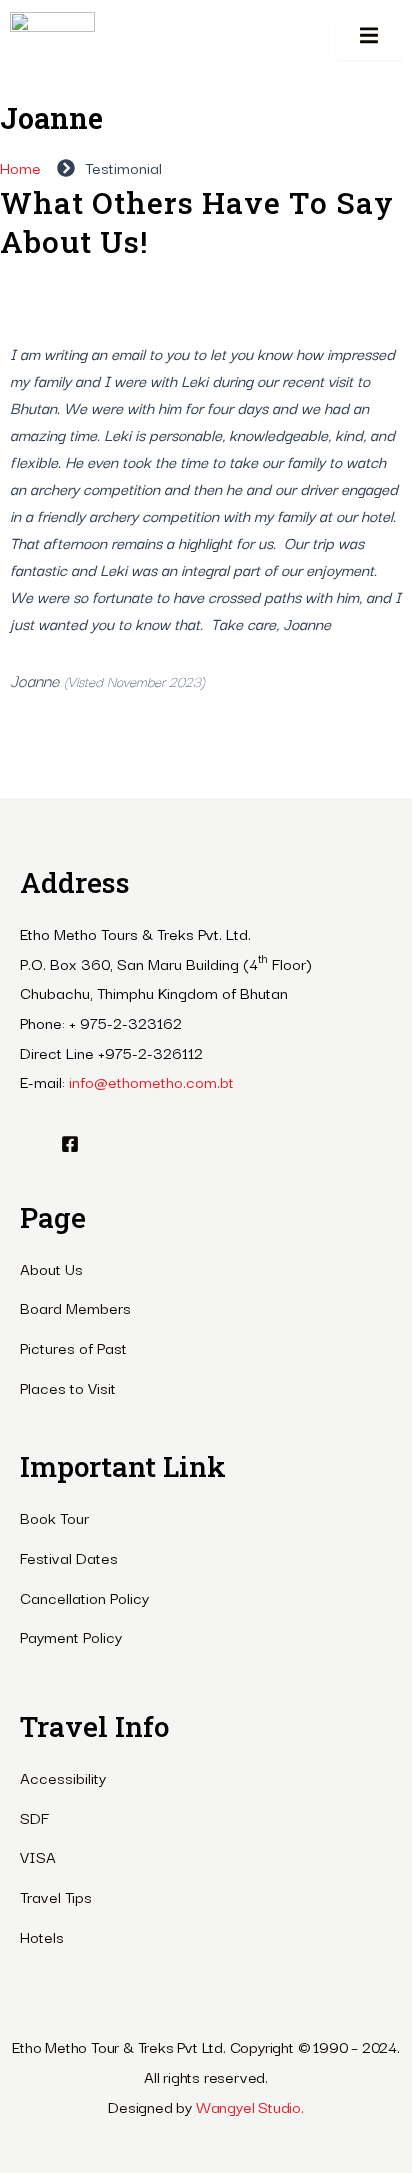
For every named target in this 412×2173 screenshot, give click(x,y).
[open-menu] (369, 36)
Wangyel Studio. (250, 2106)
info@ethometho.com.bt (151, 1081)
